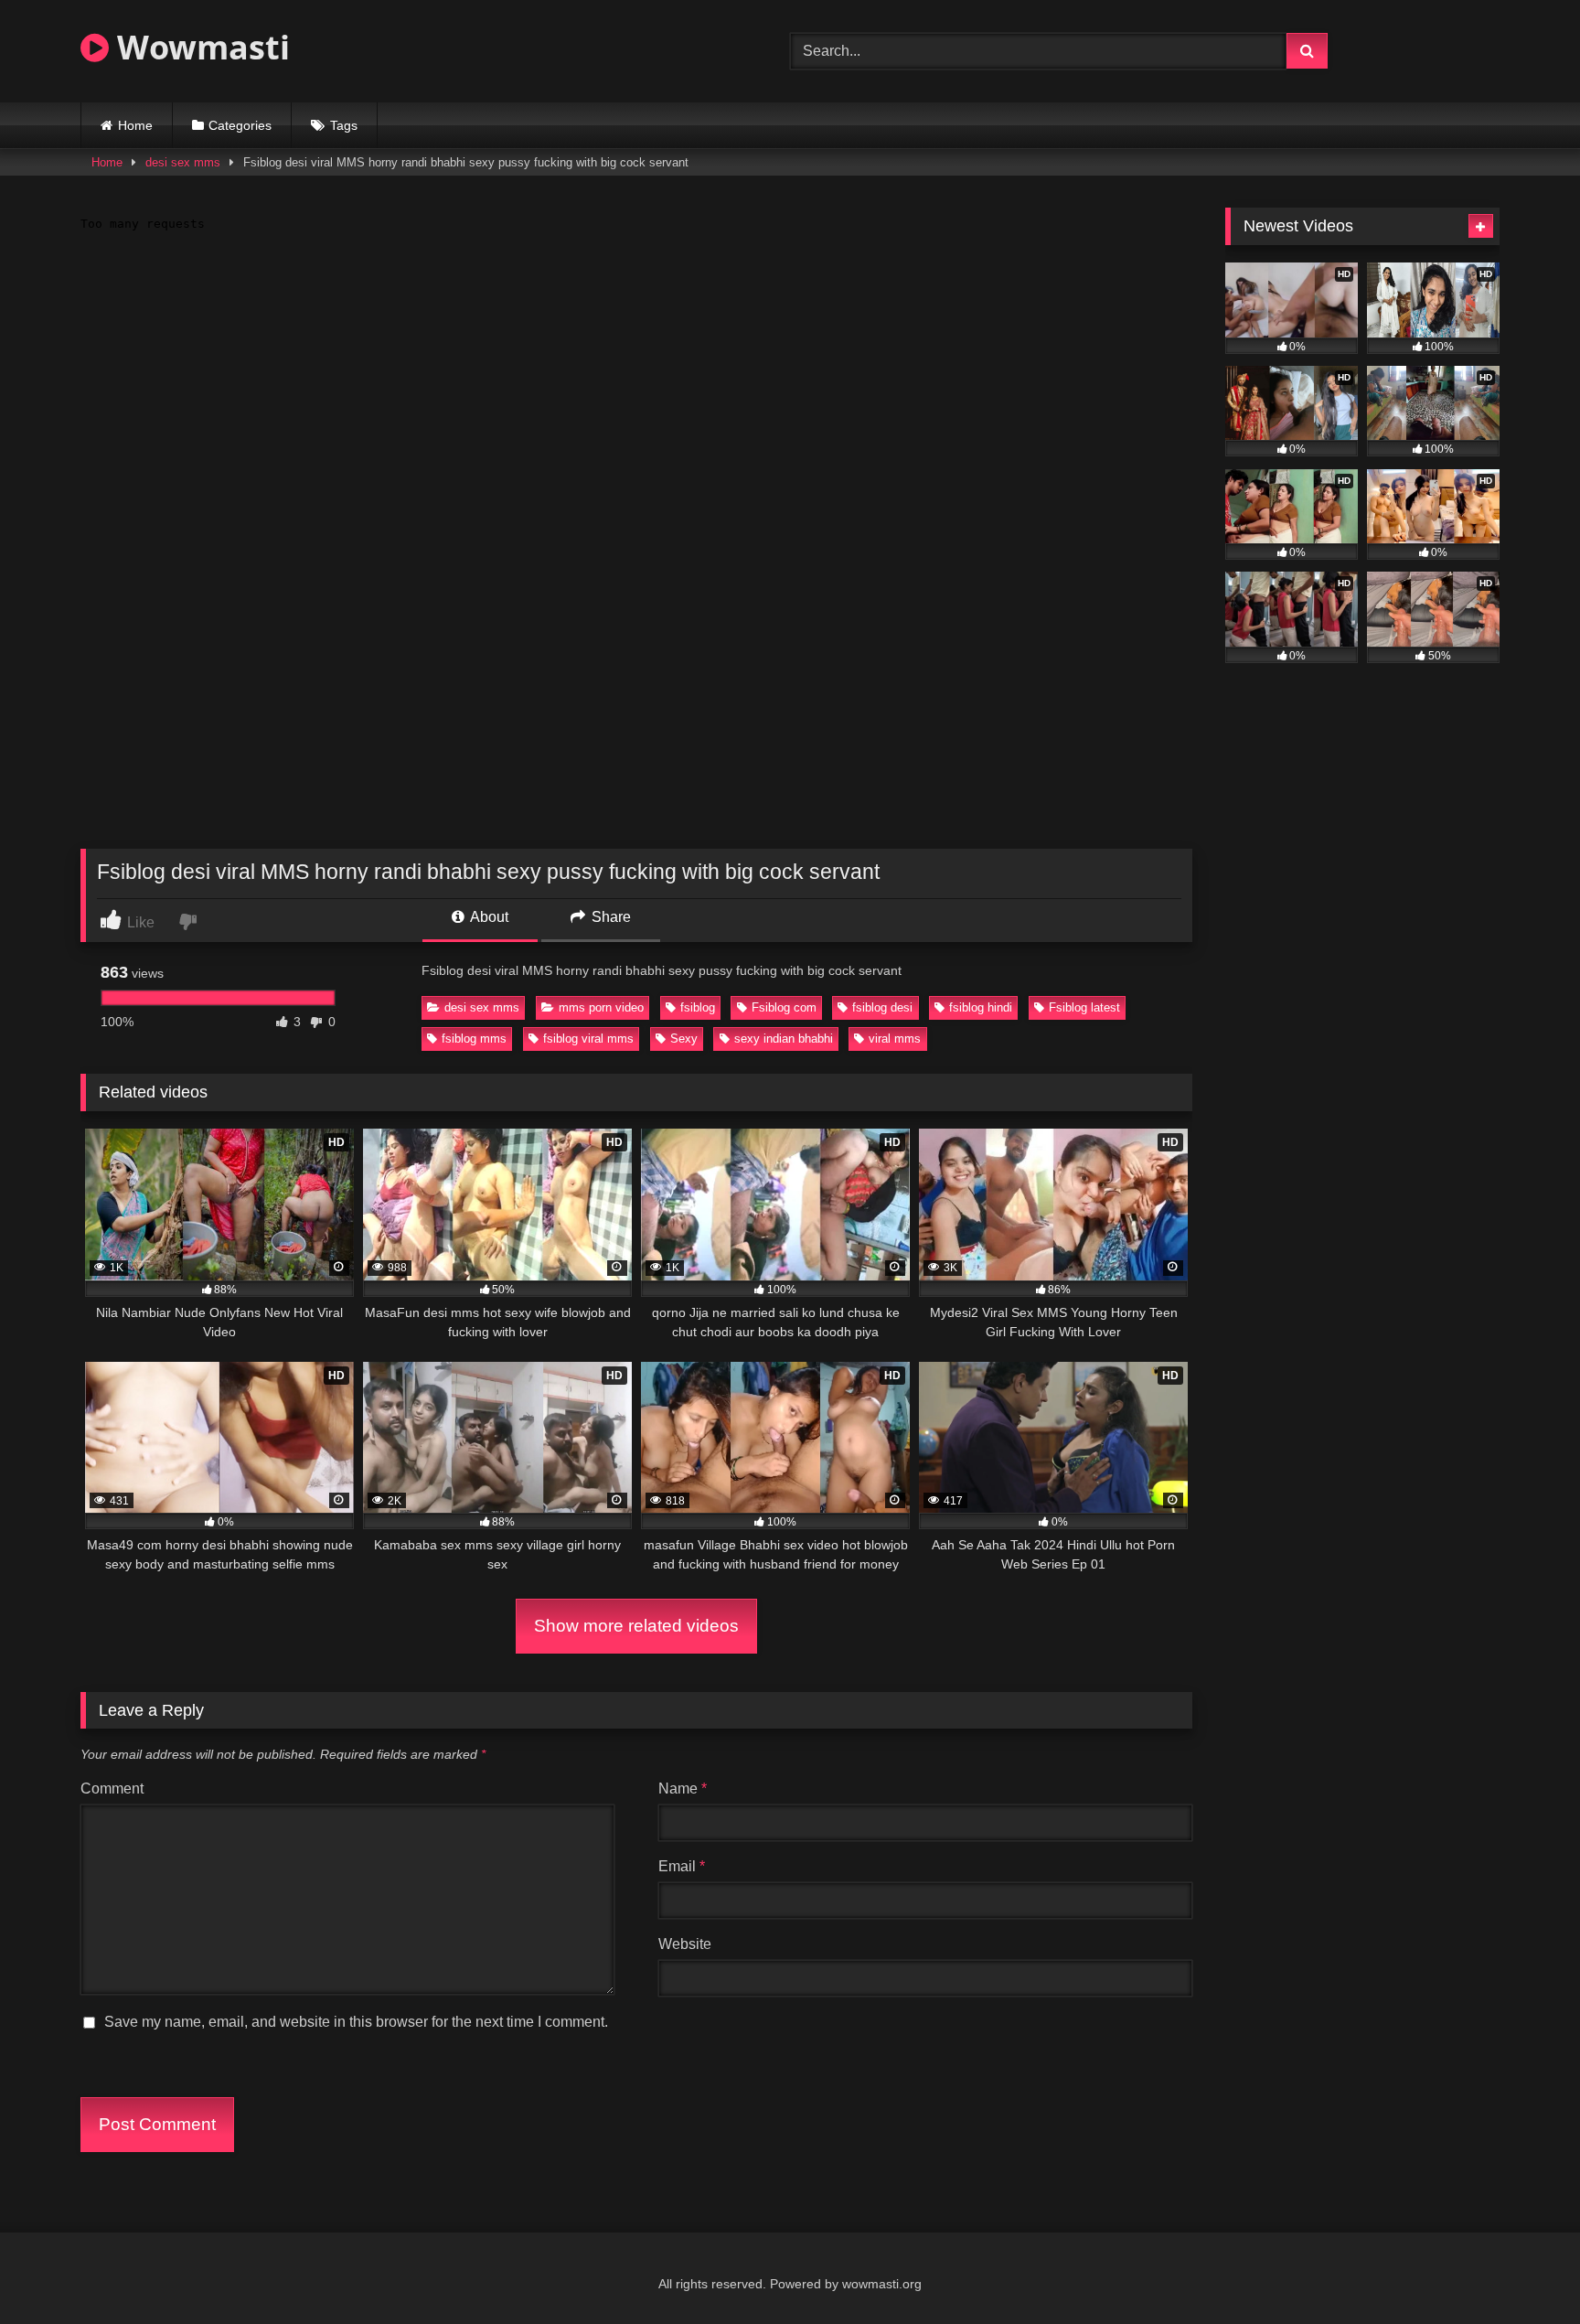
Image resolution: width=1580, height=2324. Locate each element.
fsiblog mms (474, 1039)
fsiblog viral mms (588, 1039)
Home (135, 125)
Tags (344, 125)
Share (609, 917)
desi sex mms (183, 162)
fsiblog (698, 1007)
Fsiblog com (784, 1007)
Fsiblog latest (1084, 1007)
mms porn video (601, 1007)
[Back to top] (1523, 2270)
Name (683, 1789)
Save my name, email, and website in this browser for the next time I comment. (356, 2022)
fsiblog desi (882, 1007)
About (488, 917)
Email (682, 1866)
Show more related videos (636, 1626)
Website (685, 1944)
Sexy (684, 1039)
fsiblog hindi (981, 1007)
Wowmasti (199, 47)
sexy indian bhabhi (784, 1039)
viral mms (895, 1039)
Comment (112, 1789)
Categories (240, 125)
